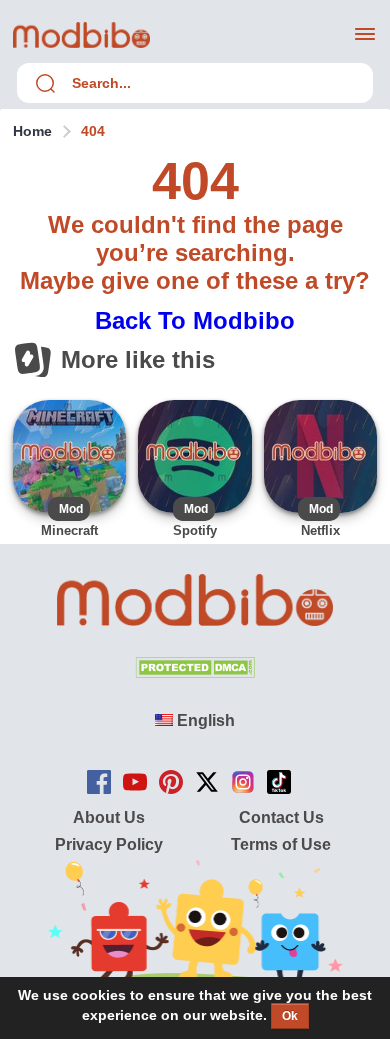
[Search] (45, 83)
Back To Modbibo (195, 320)
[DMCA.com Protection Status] (195, 672)
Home (32, 131)
